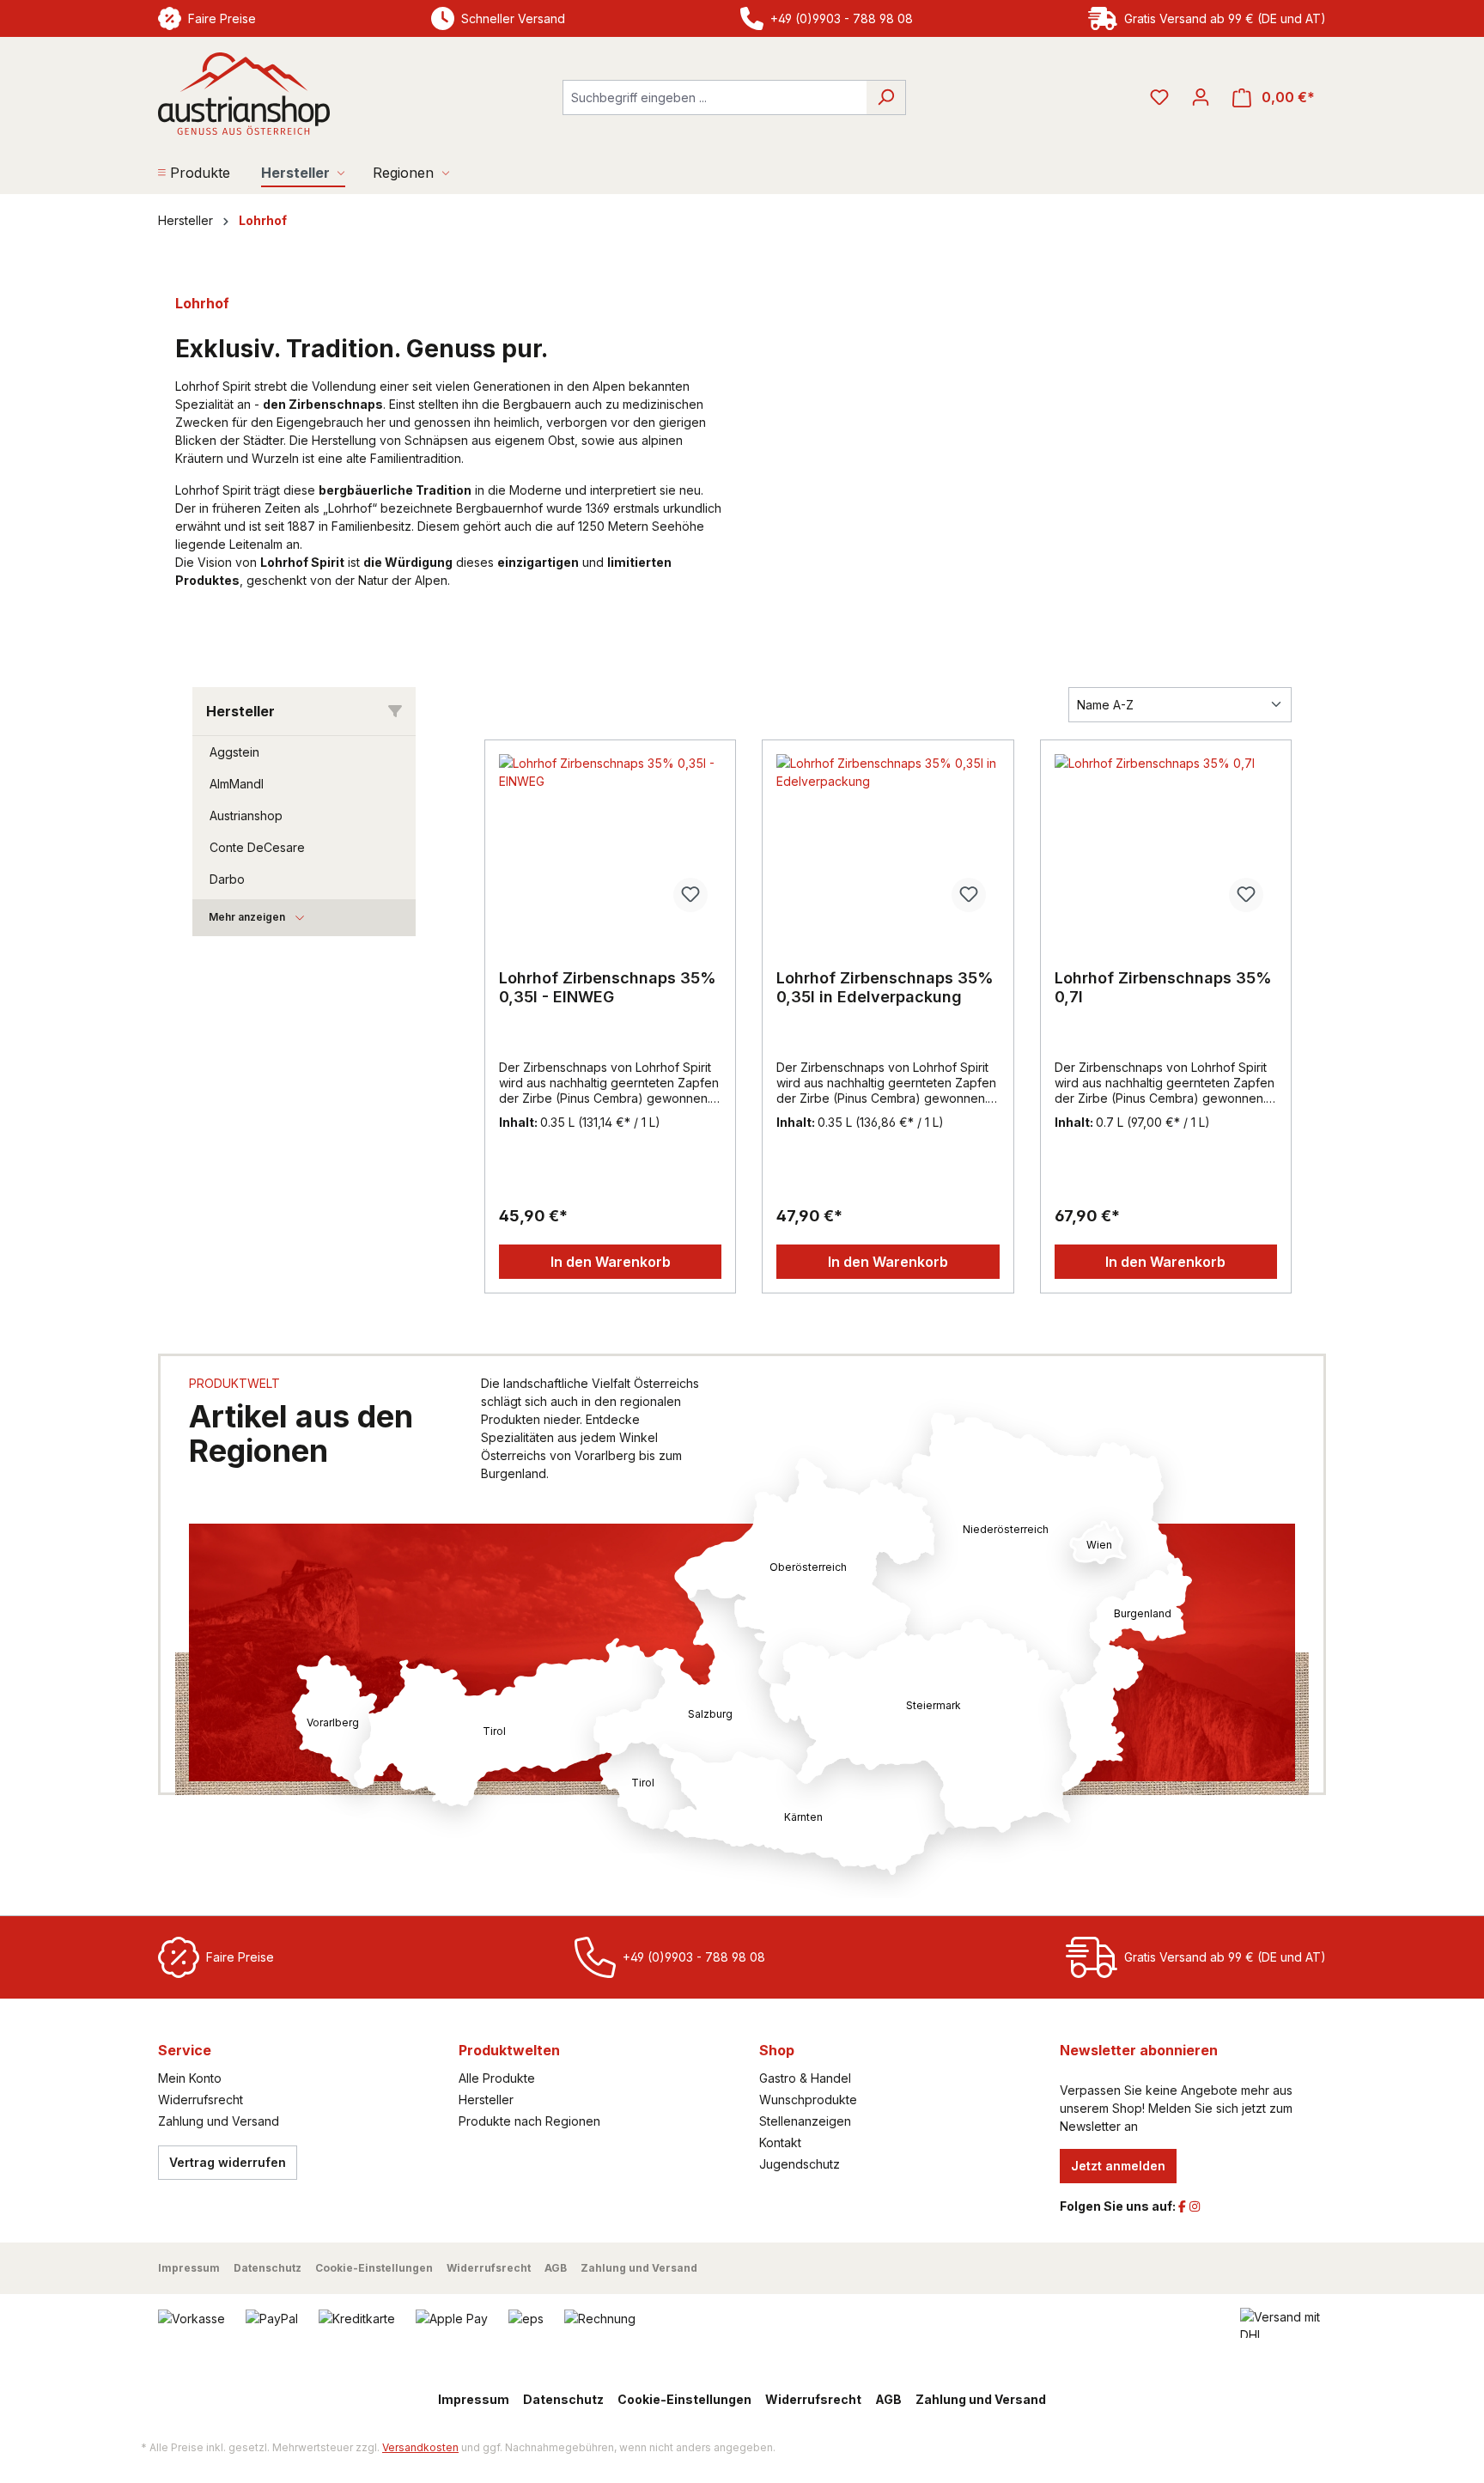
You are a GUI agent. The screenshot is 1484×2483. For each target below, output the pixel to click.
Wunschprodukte (808, 2100)
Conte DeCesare (257, 847)
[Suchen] (886, 97)
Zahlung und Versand (219, 2121)
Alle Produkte (497, 2078)
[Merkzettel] (1159, 97)
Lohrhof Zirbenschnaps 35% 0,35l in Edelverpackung (885, 987)
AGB (556, 2268)
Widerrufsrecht (201, 2100)
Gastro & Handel (805, 2078)
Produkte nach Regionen (529, 2121)
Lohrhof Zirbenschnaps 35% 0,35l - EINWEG (608, 987)
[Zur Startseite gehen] (244, 94)
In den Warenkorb (611, 1262)
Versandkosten (420, 2447)
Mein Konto (190, 2078)
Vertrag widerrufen (228, 2162)
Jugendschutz (800, 2164)
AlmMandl (237, 784)
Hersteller (486, 2100)
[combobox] (715, 97)
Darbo (227, 879)
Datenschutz (268, 2268)
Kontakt (780, 2142)
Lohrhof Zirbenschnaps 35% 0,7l (1163, 987)
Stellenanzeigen (805, 2121)
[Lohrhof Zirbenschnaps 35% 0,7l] (1166, 840)
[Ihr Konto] (1201, 97)
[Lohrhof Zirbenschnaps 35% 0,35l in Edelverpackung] (888, 840)
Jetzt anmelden (1118, 2166)
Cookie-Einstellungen (374, 2268)
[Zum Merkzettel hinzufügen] (690, 895)
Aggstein (234, 752)
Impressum (189, 2268)
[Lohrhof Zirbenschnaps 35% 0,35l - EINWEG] (610, 840)
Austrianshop (246, 815)
